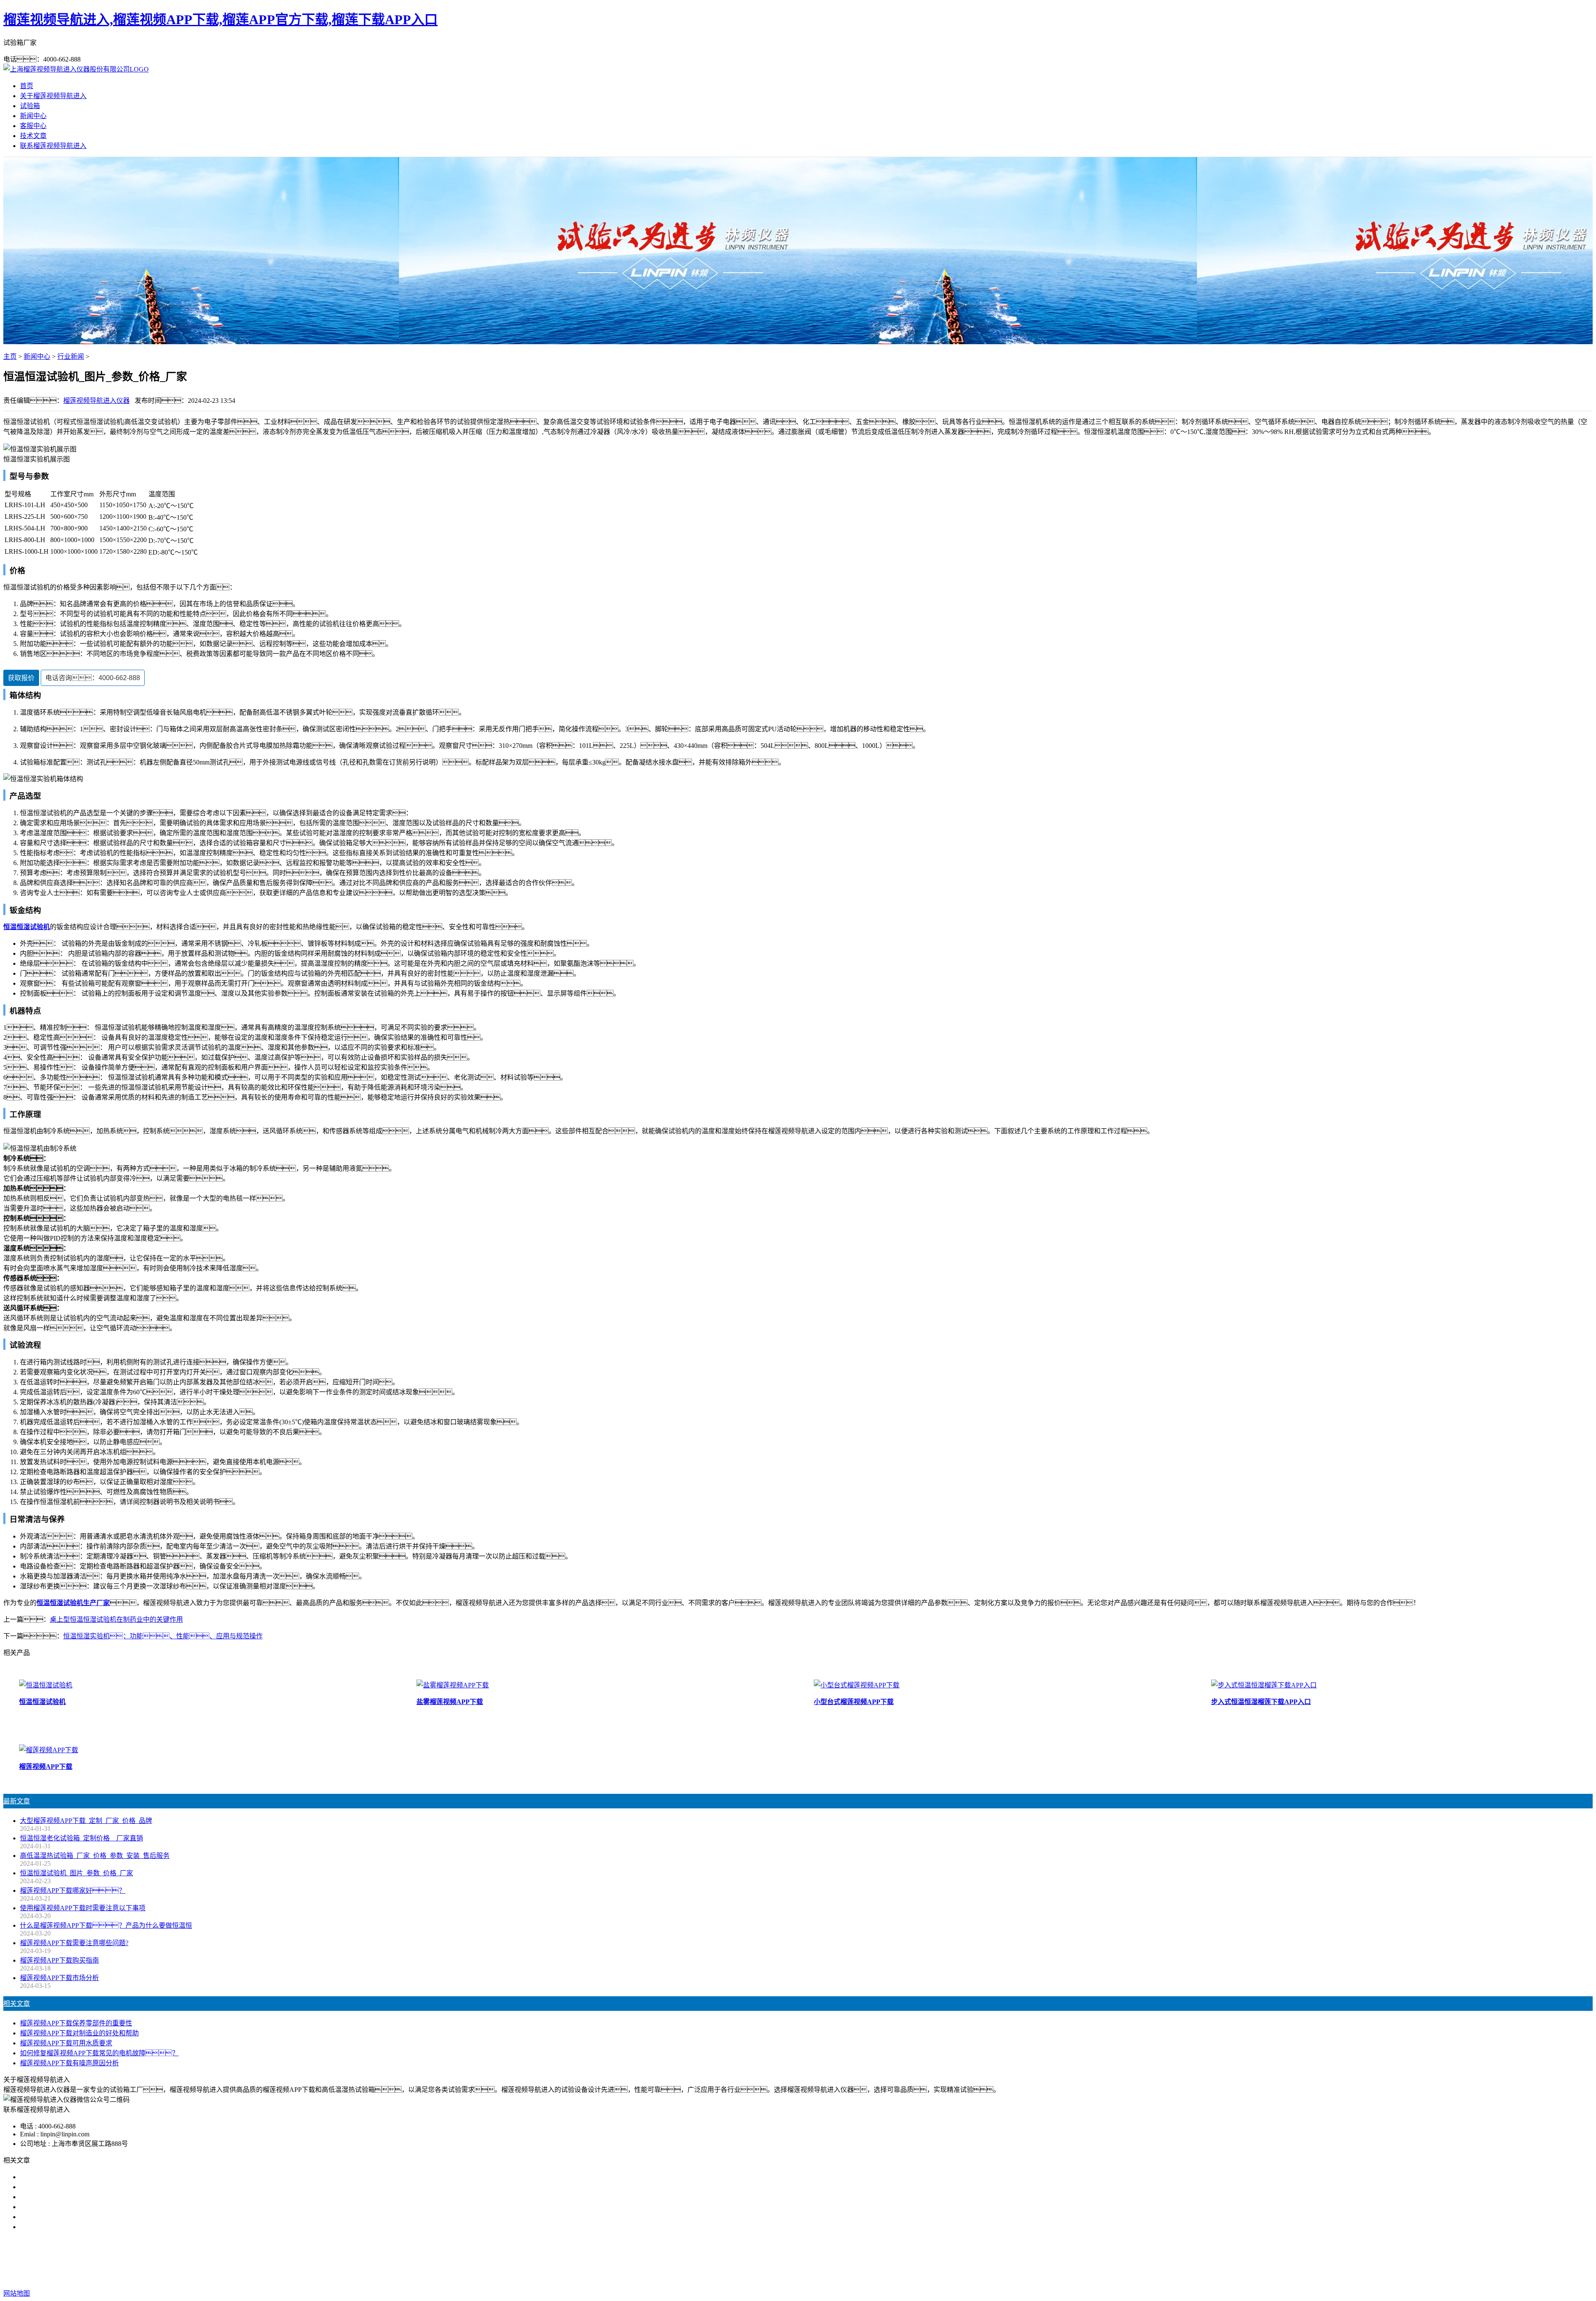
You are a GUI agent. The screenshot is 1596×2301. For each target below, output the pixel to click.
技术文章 (33, 136)
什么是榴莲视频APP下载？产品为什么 (86, 2187)
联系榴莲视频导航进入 (53, 146)
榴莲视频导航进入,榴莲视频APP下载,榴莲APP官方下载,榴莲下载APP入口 (220, 20)
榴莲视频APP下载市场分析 (59, 1978)
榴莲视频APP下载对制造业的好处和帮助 (79, 2033)
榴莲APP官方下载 (801, 2260)
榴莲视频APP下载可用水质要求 (66, 2043)
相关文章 (17, 2004)
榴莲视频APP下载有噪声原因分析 (69, 2063)
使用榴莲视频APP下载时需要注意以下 (76, 2197)
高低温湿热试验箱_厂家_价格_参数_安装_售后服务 (95, 1856)
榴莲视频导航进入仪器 (96, 401)
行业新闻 (71, 356)
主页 (10, 356)
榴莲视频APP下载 (743, 2260)
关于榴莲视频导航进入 (53, 96)
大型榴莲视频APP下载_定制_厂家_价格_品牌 (86, 1821)
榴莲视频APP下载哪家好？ (73, 1890)
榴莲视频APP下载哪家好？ (73, 2177)
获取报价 (21, 678)
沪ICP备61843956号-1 (941, 2277)
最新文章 (17, 1801)
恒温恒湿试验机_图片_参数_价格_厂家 (76, 1873)
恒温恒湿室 (889, 2260)
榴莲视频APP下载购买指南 (59, 1960)
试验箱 (30, 106)
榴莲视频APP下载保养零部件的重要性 (76, 2023)
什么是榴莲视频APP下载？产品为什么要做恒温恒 (106, 1925)
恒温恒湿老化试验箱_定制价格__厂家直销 (81, 1838)
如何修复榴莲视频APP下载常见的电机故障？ (99, 2053)
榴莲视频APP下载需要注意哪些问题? (74, 1943)
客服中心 (33, 126)
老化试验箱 (850, 2260)
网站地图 (848, 2277)
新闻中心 (33, 116)
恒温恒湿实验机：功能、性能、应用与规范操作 (163, 1636)
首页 (27, 86)
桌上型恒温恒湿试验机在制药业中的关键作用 (116, 1619)
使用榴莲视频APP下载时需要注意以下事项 (83, 1908)
